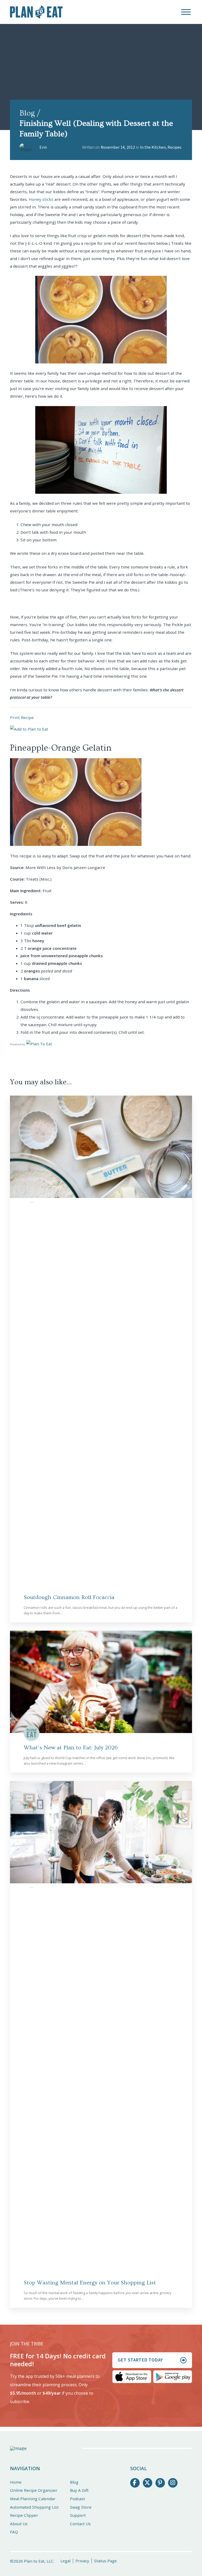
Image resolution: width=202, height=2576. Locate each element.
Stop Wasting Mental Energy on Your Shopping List (90, 2283)
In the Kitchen (153, 147)
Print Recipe (22, 717)
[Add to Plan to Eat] (29, 729)
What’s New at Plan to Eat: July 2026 (71, 1748)
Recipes (175, 147)
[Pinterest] (160, 2483)
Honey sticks (41, 199)
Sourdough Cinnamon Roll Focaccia (69, 1597)
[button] (186, 12)
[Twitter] (148, 2483)
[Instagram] (173, 2483)
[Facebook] (135, 2483)
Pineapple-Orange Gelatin (61, 748)
